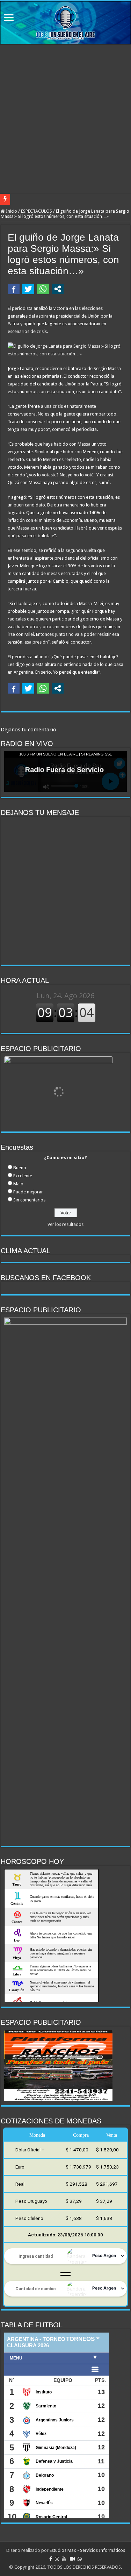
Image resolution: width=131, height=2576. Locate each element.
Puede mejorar (28, 1192)
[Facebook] (51, 2559)
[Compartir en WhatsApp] (43, 289)
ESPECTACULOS (37, 211)
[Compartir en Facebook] (14, 289)
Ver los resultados (65, 1224)
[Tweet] (28, 289)
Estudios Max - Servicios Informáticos (87, 2550)
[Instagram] (57, 2559)
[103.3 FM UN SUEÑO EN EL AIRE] (65, 23)
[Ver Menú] (9, 18)
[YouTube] (64, 2559)
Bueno (20, 1168)
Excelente (23, 1176)
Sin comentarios (29, 1200)
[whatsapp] (80, 2559)
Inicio (11, 211)
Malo (18, 1184)
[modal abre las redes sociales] (58, 289)
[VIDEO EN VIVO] (72, 2559)
